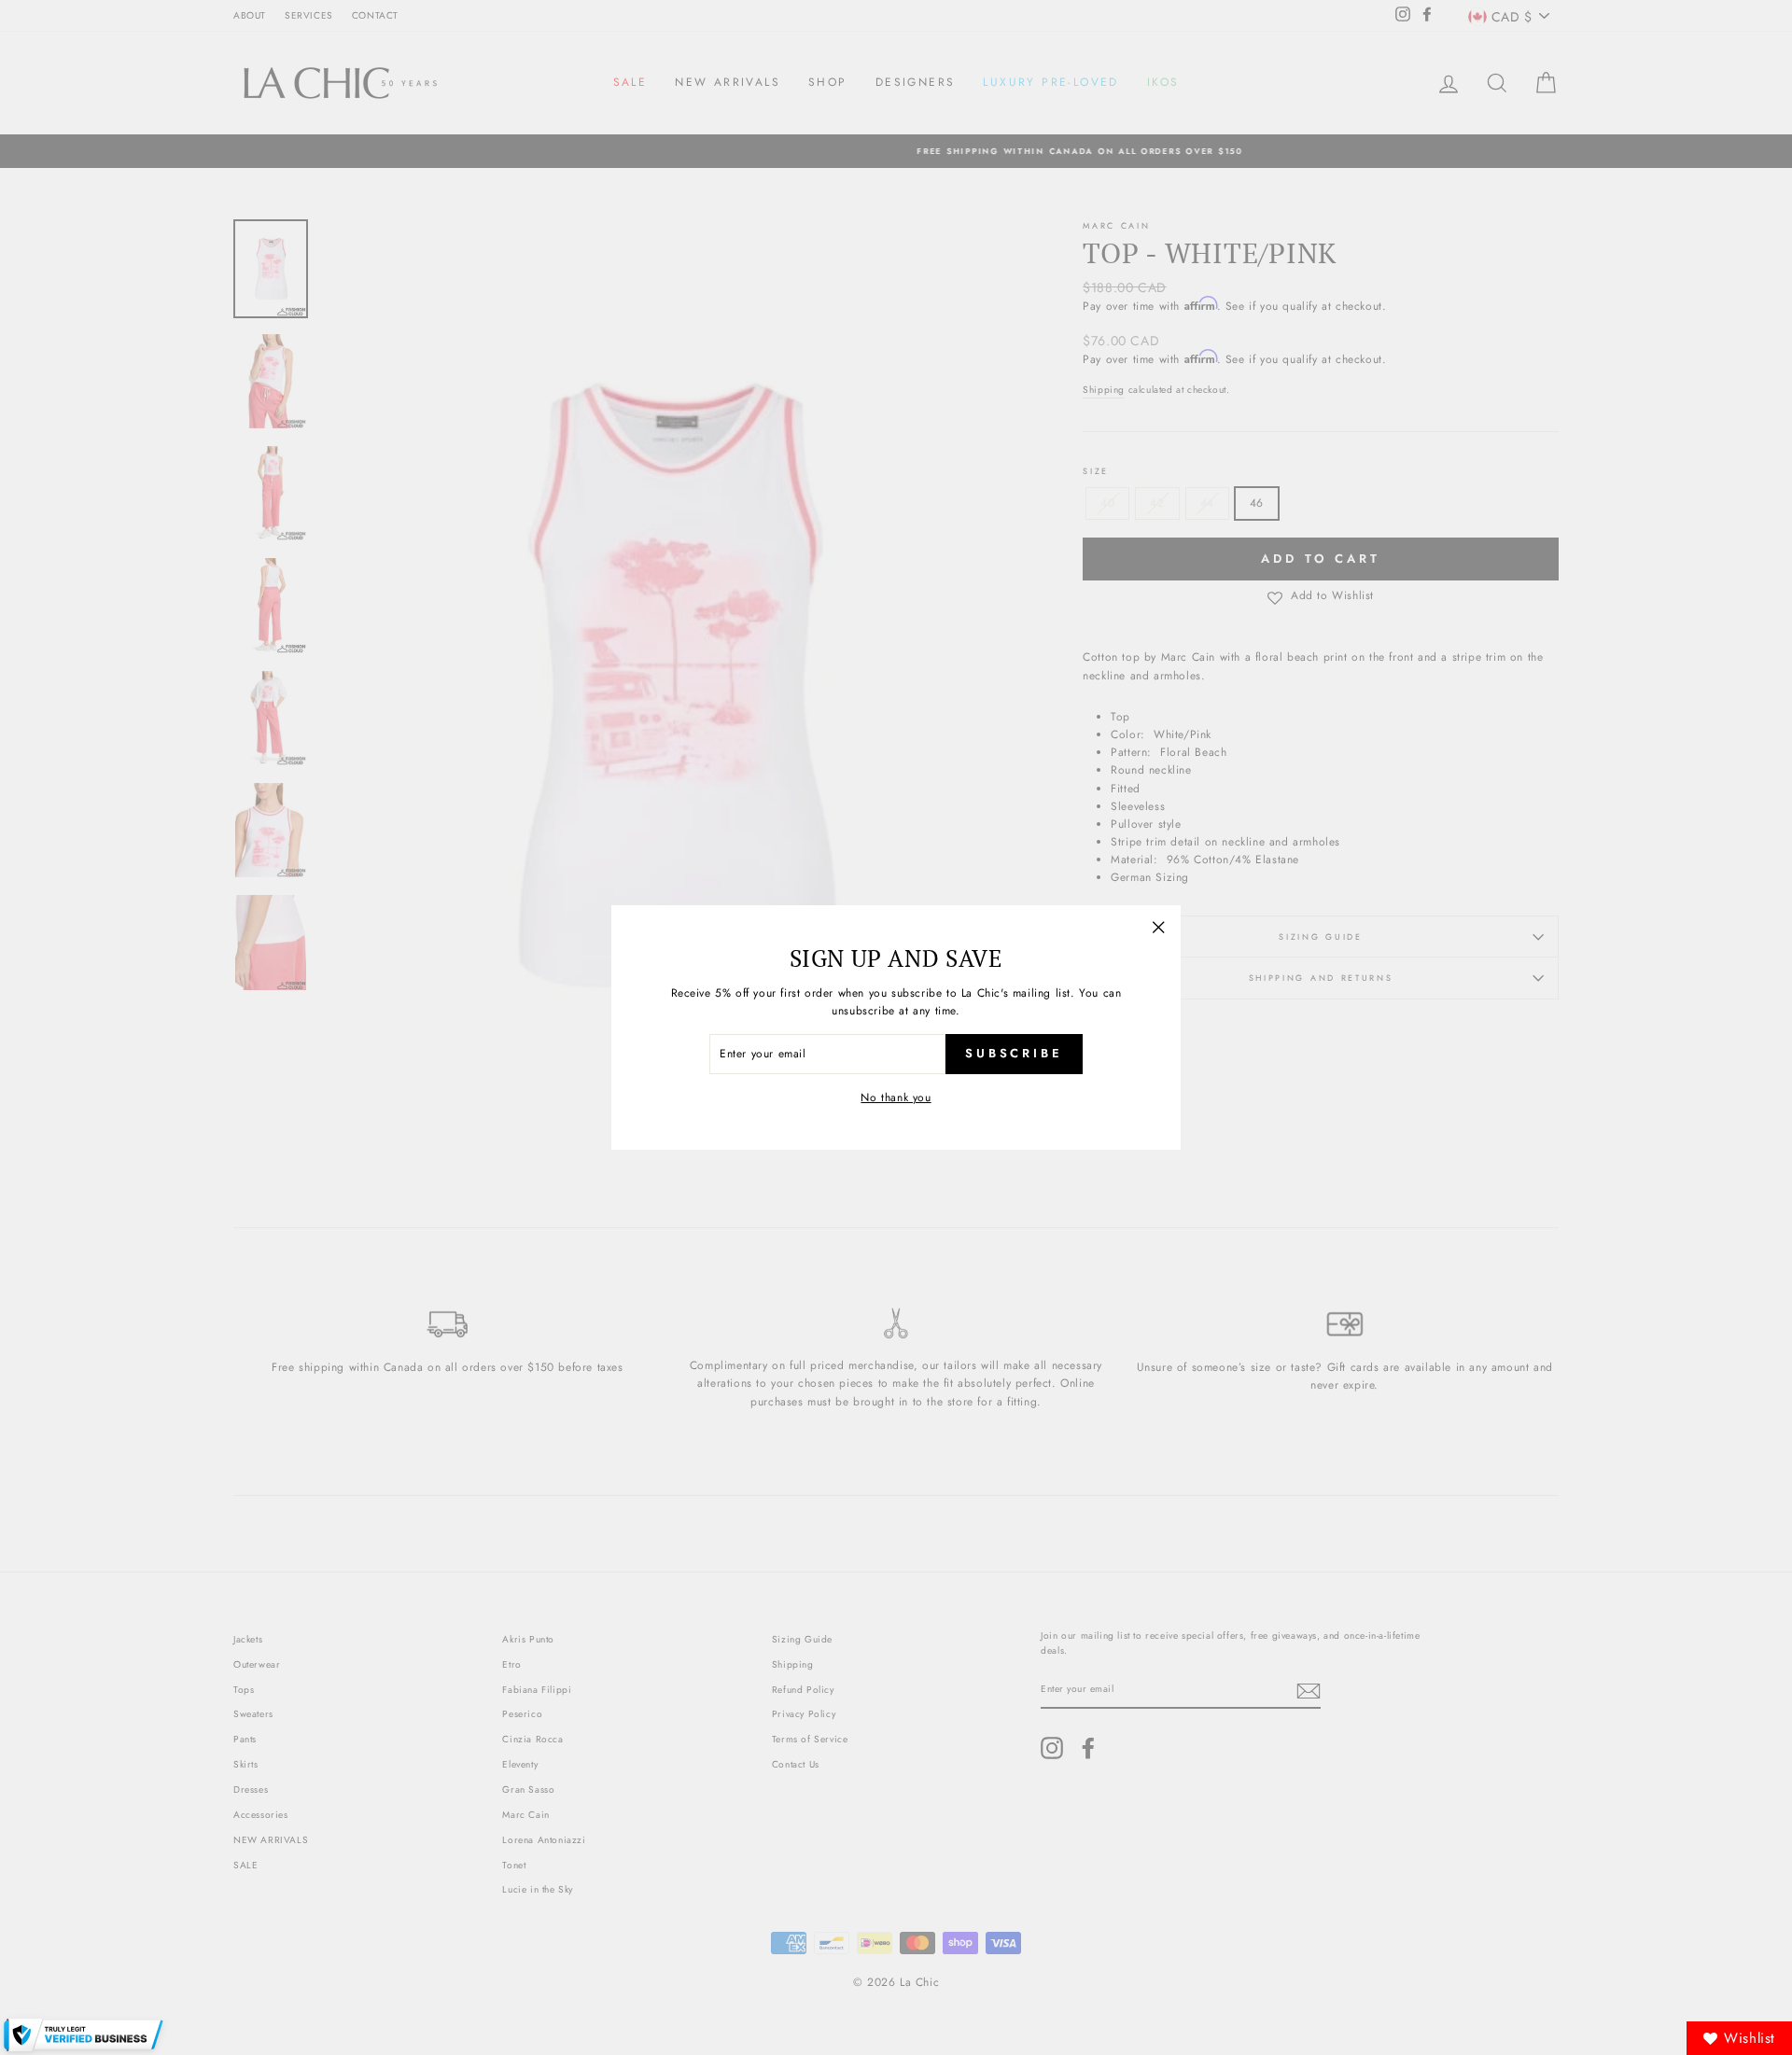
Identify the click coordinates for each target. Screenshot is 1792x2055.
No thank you (896, 1097)
